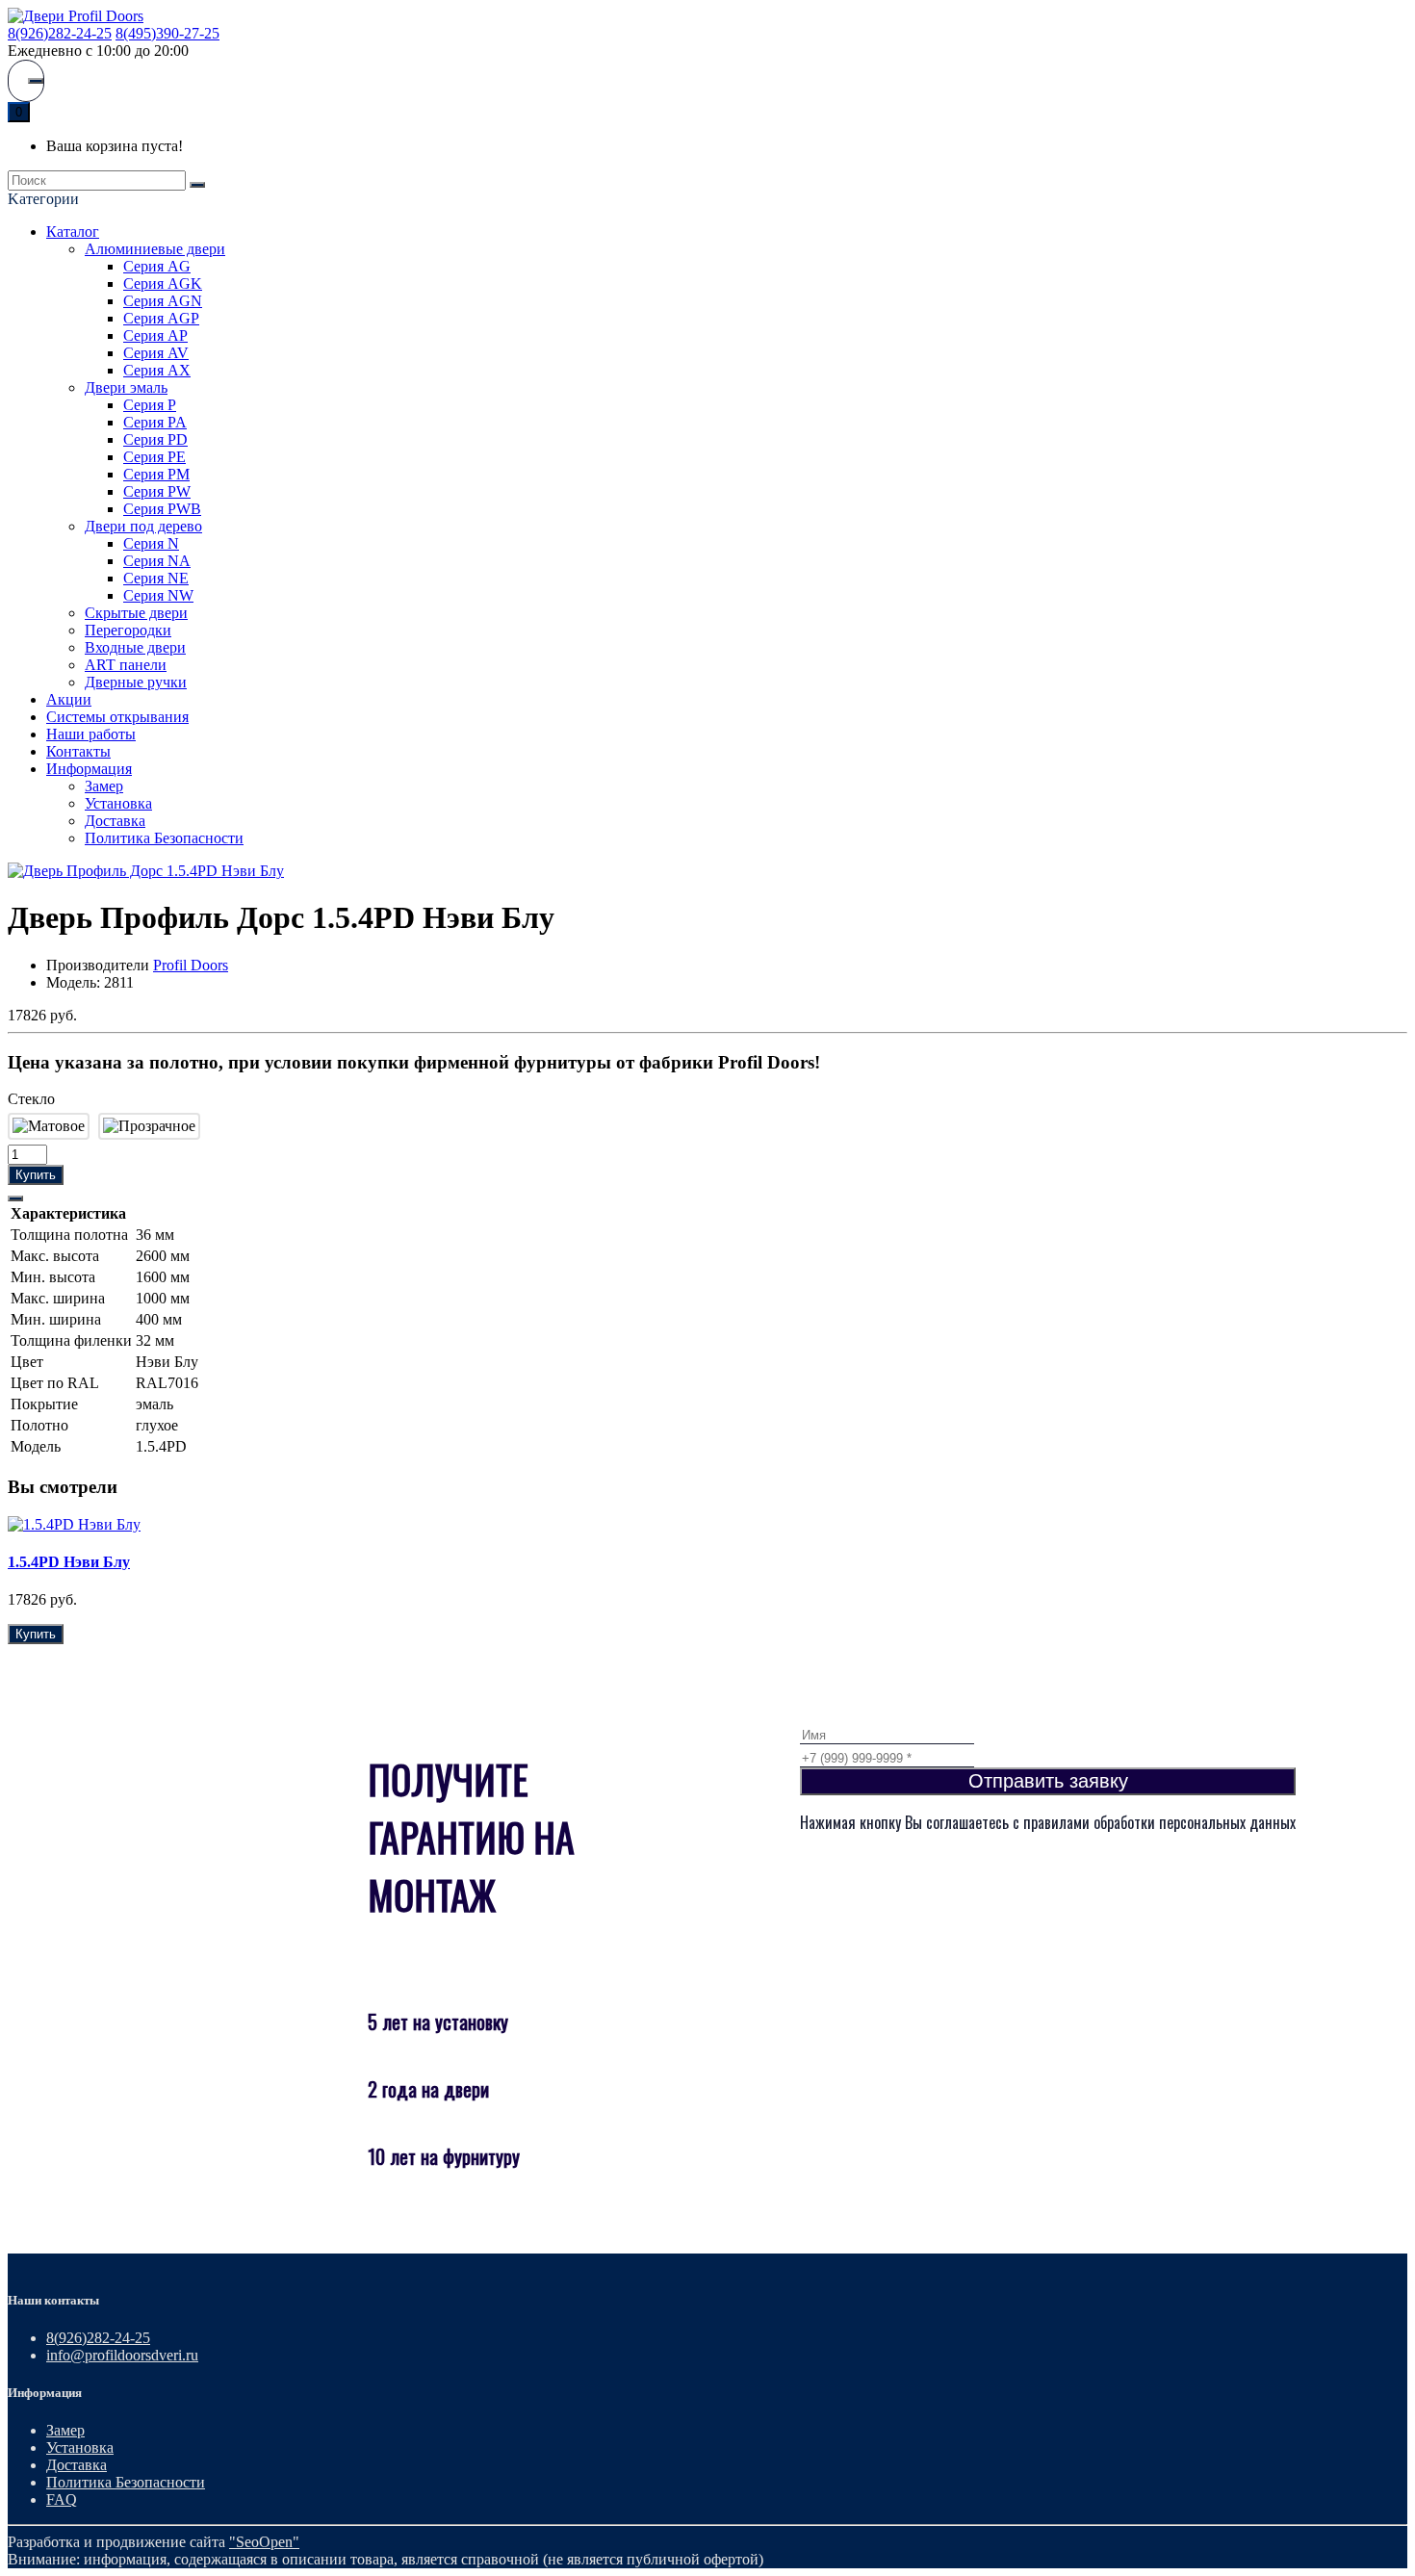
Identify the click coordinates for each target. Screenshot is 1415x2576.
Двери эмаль (126, 387)
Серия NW (158, 595)
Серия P (150, 405)
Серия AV (156, 353)
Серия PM (156, 474)
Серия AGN (163, 301)
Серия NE (156, 578)
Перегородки (128, 630)
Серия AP (155, 335)
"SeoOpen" (264, 2542)
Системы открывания (117, 717)
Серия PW (157, 491)
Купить (36, 1175)
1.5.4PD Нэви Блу (69, 1562)
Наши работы (91, 734)
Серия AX (157, 370)
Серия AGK (163, 283)
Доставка (115, 821)
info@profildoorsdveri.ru (122, 2355)
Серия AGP (161, 318)
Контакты (78, 751)
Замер (104, 786)
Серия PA (155, 422)
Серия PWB (162, 509)
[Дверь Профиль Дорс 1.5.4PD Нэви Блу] (146, 871)
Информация (89, 769)
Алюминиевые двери (155, 249)
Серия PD (155, 439)
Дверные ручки (136, 682)
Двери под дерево (143, 526)
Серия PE (154, 457)
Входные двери (135, 647)
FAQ (62, 2499)
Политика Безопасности (164, 838)
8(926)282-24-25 (60, 33)
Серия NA (157, 561)
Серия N (151, 543)
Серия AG (157, 266)
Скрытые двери (136, 613)
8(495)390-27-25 (167, 33)
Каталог (73, 232)
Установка (118, 803)
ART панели (126, 665)
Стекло (31, 1099)
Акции (69, 699)
